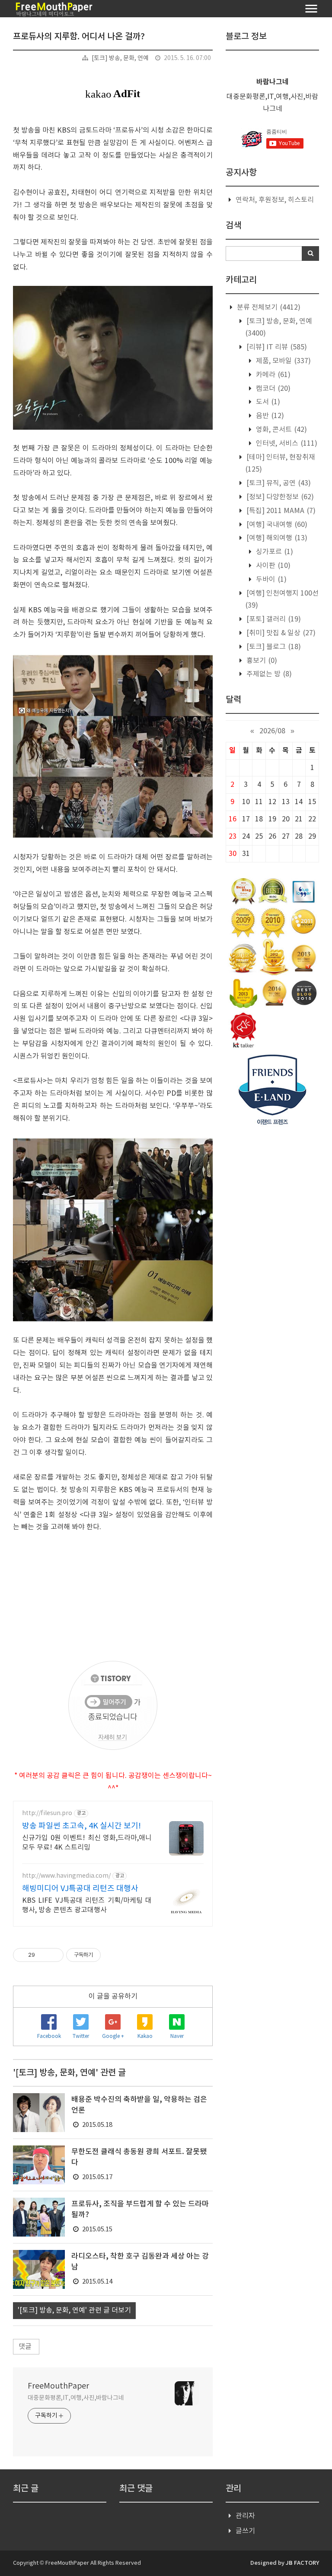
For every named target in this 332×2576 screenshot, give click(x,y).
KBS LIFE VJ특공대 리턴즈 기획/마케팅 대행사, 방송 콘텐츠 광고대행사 (87, 1905)
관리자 (245, 2516)
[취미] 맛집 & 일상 (280, 633)
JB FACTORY (302, 2563)
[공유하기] (43, 1955)
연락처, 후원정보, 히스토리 (275, 200)
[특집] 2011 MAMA (280, 511)
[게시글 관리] (54, 1955)
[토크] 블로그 (273, 647)
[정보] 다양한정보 (279, 497)
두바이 (270, 580)
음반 (269, 416)
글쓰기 (245, 2531)
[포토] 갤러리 (273, 619)
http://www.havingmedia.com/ (66, 1876)
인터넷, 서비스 (286, 444)
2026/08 (272, 731)
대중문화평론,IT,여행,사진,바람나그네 (76, 2398)
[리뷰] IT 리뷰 (276, 347)
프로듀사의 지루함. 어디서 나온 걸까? (79, 37)
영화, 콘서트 (281, 430)
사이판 (272, 566)
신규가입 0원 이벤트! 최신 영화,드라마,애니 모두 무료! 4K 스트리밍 (87, 1843)
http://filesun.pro (47, 1813)
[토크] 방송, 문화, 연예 (120, 58)
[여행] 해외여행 (276, 538)
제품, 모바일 (283, 361)
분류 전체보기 (268, 307)
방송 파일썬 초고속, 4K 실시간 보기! (81, 1826)
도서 (267, 402)
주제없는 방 (268, 674)
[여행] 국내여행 (276, 525)
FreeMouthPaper (58, 2386)
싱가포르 (274, 552)
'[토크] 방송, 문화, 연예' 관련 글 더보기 (74, 2310)
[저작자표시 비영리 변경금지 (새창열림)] (112, 1955)
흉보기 (261, 661)
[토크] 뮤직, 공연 (278, 483)
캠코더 (272, 389)
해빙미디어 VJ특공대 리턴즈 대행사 (80, 1889)
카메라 (272, 375)
